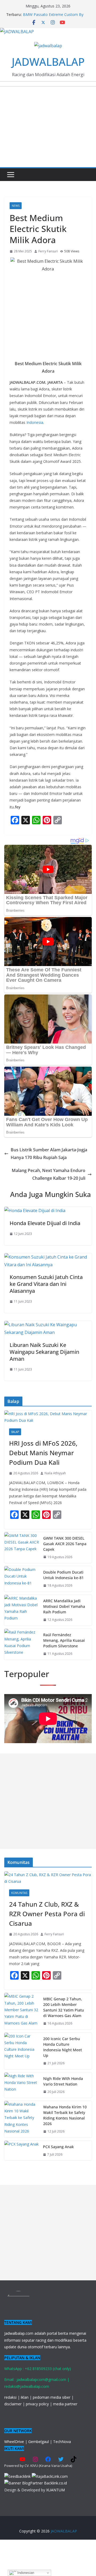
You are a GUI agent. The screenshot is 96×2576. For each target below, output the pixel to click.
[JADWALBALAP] (17, 32)
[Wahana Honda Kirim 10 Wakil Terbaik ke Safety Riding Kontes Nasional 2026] (22, 2119)
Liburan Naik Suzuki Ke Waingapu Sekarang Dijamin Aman (44, 1352)
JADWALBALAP (48, 62)
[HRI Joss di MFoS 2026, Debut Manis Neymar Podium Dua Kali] (48, 1417)
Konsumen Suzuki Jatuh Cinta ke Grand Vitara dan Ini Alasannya (46, 1284)
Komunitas (19, 1893)
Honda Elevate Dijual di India (45, 1223)
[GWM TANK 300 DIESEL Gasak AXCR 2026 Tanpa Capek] (22, 1548)
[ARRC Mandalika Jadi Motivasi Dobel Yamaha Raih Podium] (22, 1610)
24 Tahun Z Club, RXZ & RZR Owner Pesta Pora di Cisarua (47, 1914)
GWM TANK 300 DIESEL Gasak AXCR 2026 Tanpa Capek (65, 1544)
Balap (15, 1432)
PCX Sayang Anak (58, 2147)
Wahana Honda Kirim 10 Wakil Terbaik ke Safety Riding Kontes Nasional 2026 (65, 2115)
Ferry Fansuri (48, 251)
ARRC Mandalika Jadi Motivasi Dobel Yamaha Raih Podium (64, 1606)
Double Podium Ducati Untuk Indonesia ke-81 (63, 1575)
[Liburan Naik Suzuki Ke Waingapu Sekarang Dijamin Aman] (48, 1325)
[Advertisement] (48, 1801)
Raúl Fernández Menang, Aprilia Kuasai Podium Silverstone (64, 1640)
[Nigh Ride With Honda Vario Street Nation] (22, 2085)
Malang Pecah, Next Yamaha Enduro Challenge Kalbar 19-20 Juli (49, 1174)
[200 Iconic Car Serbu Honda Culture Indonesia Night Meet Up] (22, 2051)
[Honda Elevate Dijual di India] (35, 1211)
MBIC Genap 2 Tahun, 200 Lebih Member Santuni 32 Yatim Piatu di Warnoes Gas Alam (64, 2007)
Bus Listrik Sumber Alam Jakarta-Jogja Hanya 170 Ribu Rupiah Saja (49, 1154)
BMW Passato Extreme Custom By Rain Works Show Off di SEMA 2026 (54, 17)
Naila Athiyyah (55, 1473)
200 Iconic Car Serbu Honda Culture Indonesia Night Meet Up (63, 2047)
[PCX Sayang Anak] (21, 2151)
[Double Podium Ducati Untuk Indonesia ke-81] (22, 1579)
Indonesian (25, 2573)
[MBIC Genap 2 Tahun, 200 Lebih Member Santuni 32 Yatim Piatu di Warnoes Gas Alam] (22, 2011)
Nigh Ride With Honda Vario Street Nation (63, 2081)
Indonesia (35, 422)
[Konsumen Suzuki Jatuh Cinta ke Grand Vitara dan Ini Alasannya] (48, 1257)
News (16, 206)
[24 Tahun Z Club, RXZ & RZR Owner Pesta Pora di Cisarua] (48, 1878)
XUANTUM (55, 2490)
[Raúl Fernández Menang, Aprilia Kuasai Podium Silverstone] (22, 1644)
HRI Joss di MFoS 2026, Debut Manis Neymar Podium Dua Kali (43, 1453)
